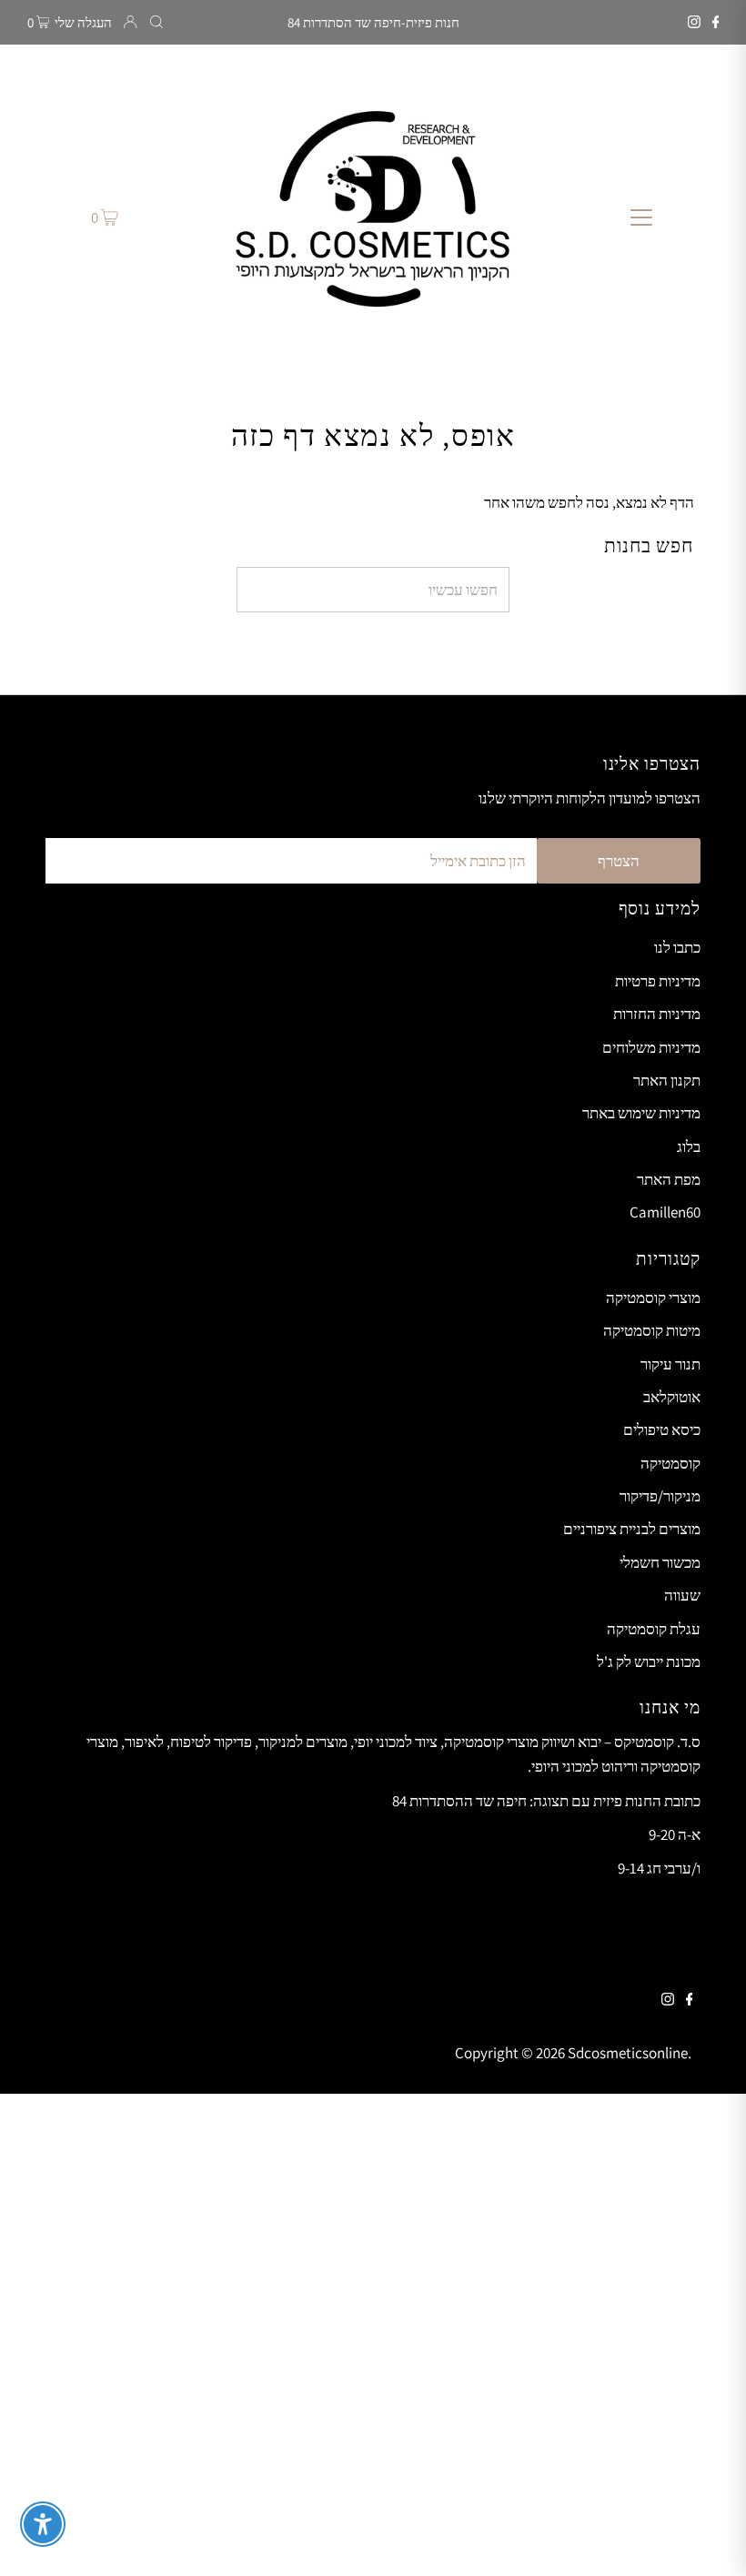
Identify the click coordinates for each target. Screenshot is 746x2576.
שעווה (682, 1595)
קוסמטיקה (670, 1463)
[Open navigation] (642, 217)
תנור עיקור (670, 1364)
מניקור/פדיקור (660, 1496)
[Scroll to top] (710, 2540)
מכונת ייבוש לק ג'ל (649, 1662)
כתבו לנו (677, 947)
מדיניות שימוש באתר (641, 1113)
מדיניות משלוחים (651, 1047)
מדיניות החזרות (657, 1014)
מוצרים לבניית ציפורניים (632, 1529)
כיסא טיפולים (662, 1429)
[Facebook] (716, 23)
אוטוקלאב (672, 1397)
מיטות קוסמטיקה (652, 1330)
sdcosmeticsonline (628, 2053)
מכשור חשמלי (660, 1562)
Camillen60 (665, 1212)
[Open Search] (156, 22)
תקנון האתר (667, 1080)
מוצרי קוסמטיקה (653, 1298)
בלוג (689, 1147)
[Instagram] (694, 23)
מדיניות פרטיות (658, 981)
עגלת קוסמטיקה (654, 1629)
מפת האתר (669, 1179)
